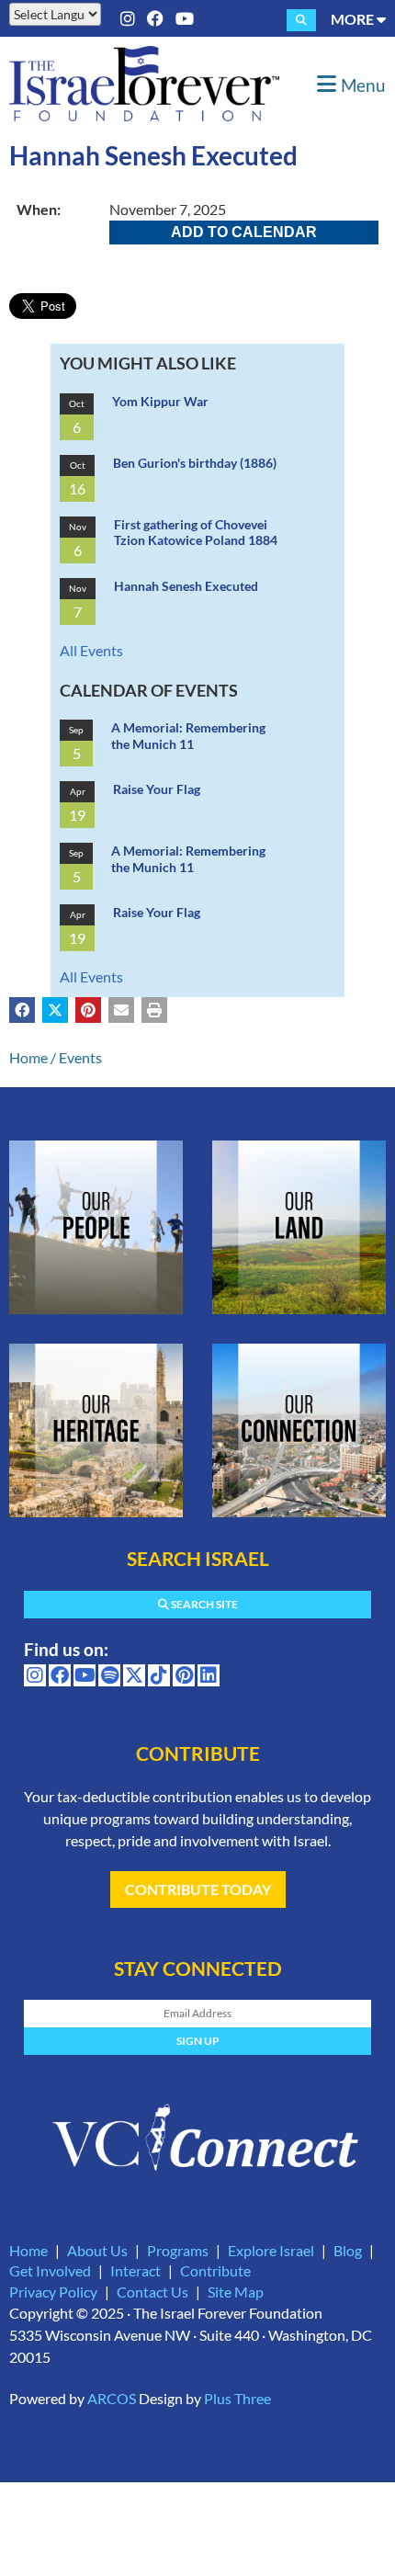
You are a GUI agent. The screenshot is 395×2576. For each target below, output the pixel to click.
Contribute (215, 2270)
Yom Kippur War (160, 401)
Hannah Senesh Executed (186, 586)
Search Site (203, 1604)
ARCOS (112, 2398)
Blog (348, 2250)
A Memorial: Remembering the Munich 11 (188, 736)
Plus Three (237, 2398)
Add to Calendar (244, 232)
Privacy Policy (53, 2292)
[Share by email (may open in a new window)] (121, 1010)
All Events (91, 650)
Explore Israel (271, 2250)
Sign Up (198, 2041)
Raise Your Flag (157, 789)
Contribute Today (198, 1889)
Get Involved (50, 2270)
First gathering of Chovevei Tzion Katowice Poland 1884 (196, 533)
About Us (97, 2250)
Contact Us (152, 2292)
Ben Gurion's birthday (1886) (195, 463)
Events (80, 1057)
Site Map (236, 2292)
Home (28, 1057)
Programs (178, 2250)
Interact (135, 2270)
